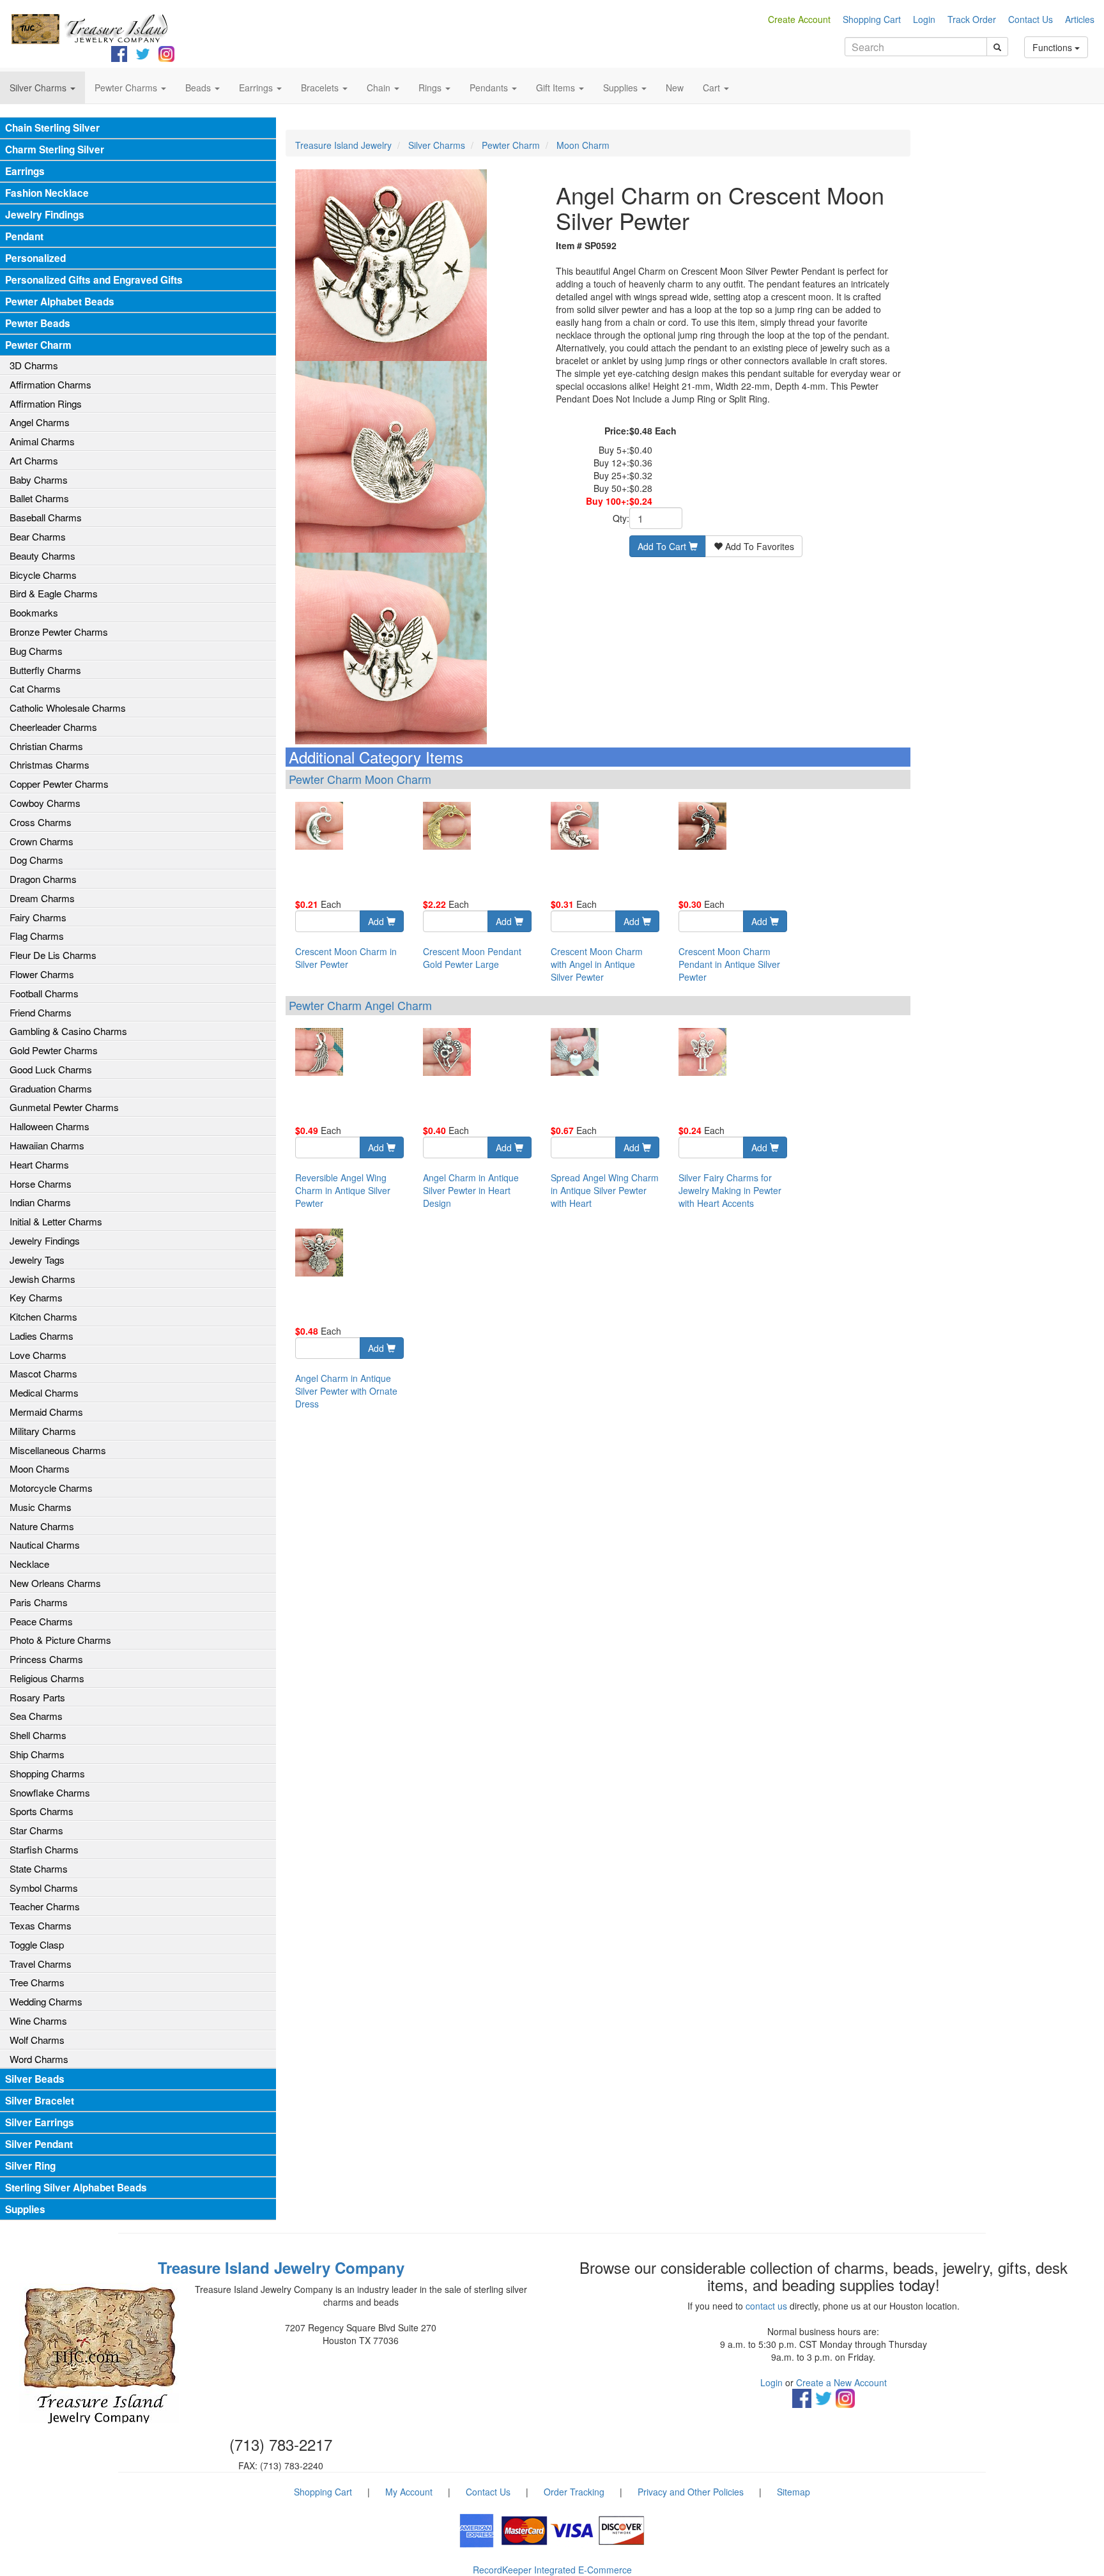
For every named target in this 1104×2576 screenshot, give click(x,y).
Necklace (29, 1564)
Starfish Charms (44, 1849)
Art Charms (34, 460)
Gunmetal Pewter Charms (64, 1107)
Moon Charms (40, 1468)
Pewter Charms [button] (127, 88)
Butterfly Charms (45, 670)
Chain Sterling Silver (52, 128)
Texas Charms (41, 1925)
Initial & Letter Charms (56, 1221)
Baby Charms (39, 479)
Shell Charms (38, 1735)
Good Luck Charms (51, 1069)
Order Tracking (574, 2492)
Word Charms (39, 2059)
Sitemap (793, 2492)
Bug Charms (36, 651)
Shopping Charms (47, 1773)
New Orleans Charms (55, 1583)
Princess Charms (46, 1659)
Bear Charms (38, 536)
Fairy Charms (38, 917)
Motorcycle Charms (51, 1488)
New (675, 88)
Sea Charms (36, 1716)
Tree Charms (37, 1982)
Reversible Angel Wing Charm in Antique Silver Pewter (343, 1190)
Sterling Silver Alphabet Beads (76, 2188)
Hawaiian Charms (47, 1145)
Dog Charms (36, 860)
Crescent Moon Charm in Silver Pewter (346, 958)
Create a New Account (841, 2382)
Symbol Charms (44, 1888)
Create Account (799, 19)
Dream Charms (42, 898)
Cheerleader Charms (53, 727)
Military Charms (43, 1431)
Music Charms (41, 1507)
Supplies (25, 2209)
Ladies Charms (42, 1336)
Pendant (24, 236)
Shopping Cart (872, 19)
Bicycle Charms (43, 575)
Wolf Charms (37, 2040)
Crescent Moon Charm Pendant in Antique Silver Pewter (729, 964)
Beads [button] (199, 88)
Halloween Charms (50, 1126)
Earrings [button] (257, 88)
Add (377, 921)
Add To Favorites (758, 546)
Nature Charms (42, 1526)
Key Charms (36, 1297)
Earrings (25, 171)
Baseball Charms (46, 517)
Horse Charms (41, 1184)
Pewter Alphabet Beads (60, 302)
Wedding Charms (46, 2001)
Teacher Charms (45, 1906)
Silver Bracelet (40, 2101)
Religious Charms (47, 1678)
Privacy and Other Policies (691, 2492)
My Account (409, 2492)
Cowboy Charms (45, 803)
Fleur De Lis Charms (53, 955)
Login (924, 19)
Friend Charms (41, 1012)
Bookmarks (34, 612)
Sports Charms (42, 1811)
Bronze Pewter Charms (59, 632)
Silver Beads (35, 2079)
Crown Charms (42, 841)
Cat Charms (35, 688)
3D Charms (34, 365)
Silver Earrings (40, 2122)
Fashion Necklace (47, 193)
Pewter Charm (38, 345)
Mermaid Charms (46, 1412)
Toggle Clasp (37, 1944)
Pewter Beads (38, 323)
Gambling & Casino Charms (68, 1031)
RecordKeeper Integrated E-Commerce (552, 2570)
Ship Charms (37, 1754)
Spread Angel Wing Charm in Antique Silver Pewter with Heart (605, 1190)
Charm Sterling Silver (55, 149)
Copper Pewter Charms (59, 784)
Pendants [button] (490, 88)
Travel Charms (41, 1964)
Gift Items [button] (557, 88)
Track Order (972, 19)
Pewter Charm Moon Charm (360, 779)
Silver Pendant (39, 2144)
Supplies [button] (622, 88)
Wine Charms (38, 2020)
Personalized (35, 258)
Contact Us (1031, 19)
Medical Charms (44, 1392)
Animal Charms (42, 441)
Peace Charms (41, 1621)
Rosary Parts (37, 1697)
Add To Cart (663, 546)
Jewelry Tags (37, 1260)
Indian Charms (40, 1202)
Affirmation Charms (50, 384)
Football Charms (44, 993)
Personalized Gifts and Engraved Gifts (94, 280)
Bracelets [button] (321, 88)
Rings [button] (431, 88)
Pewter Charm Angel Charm (360, 1005)
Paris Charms (39, 1602)
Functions (1054, 47)
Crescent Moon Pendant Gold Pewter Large (472, 958)
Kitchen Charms (43, 1316)
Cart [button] (713, 88)
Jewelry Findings (45, 215)
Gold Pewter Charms (54, 1050)
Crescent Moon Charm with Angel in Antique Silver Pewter (597, 964)
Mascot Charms (43, 1373)
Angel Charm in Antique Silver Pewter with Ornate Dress (346, 1391)
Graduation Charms (51, 1088)
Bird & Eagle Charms (54, 593)
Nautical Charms (45, 1545)
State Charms (39, 1868)
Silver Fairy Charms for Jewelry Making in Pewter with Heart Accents (730, 1190)
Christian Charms (46, 746)
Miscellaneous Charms (58, 1450)
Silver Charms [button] (39, 88)
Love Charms (38, 1355)
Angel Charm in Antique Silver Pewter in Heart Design (471, 1190)
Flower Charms (42, 974)
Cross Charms (41, 822)
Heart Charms (39, 1164)
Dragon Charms (43, 879)
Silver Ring (30, 2166)
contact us (766, 2306)
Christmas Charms (50, 764)
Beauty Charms (42, 556)
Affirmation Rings (46, 403)
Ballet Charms (39, 498)
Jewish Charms (42, 1279)
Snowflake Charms (50, 1792)
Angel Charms (40, 422)
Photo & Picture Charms (60, 1640)
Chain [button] (380, 88)
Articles (1080, 19)
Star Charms (36, 1830)
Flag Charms (37, 936)
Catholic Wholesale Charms (68, 708)
